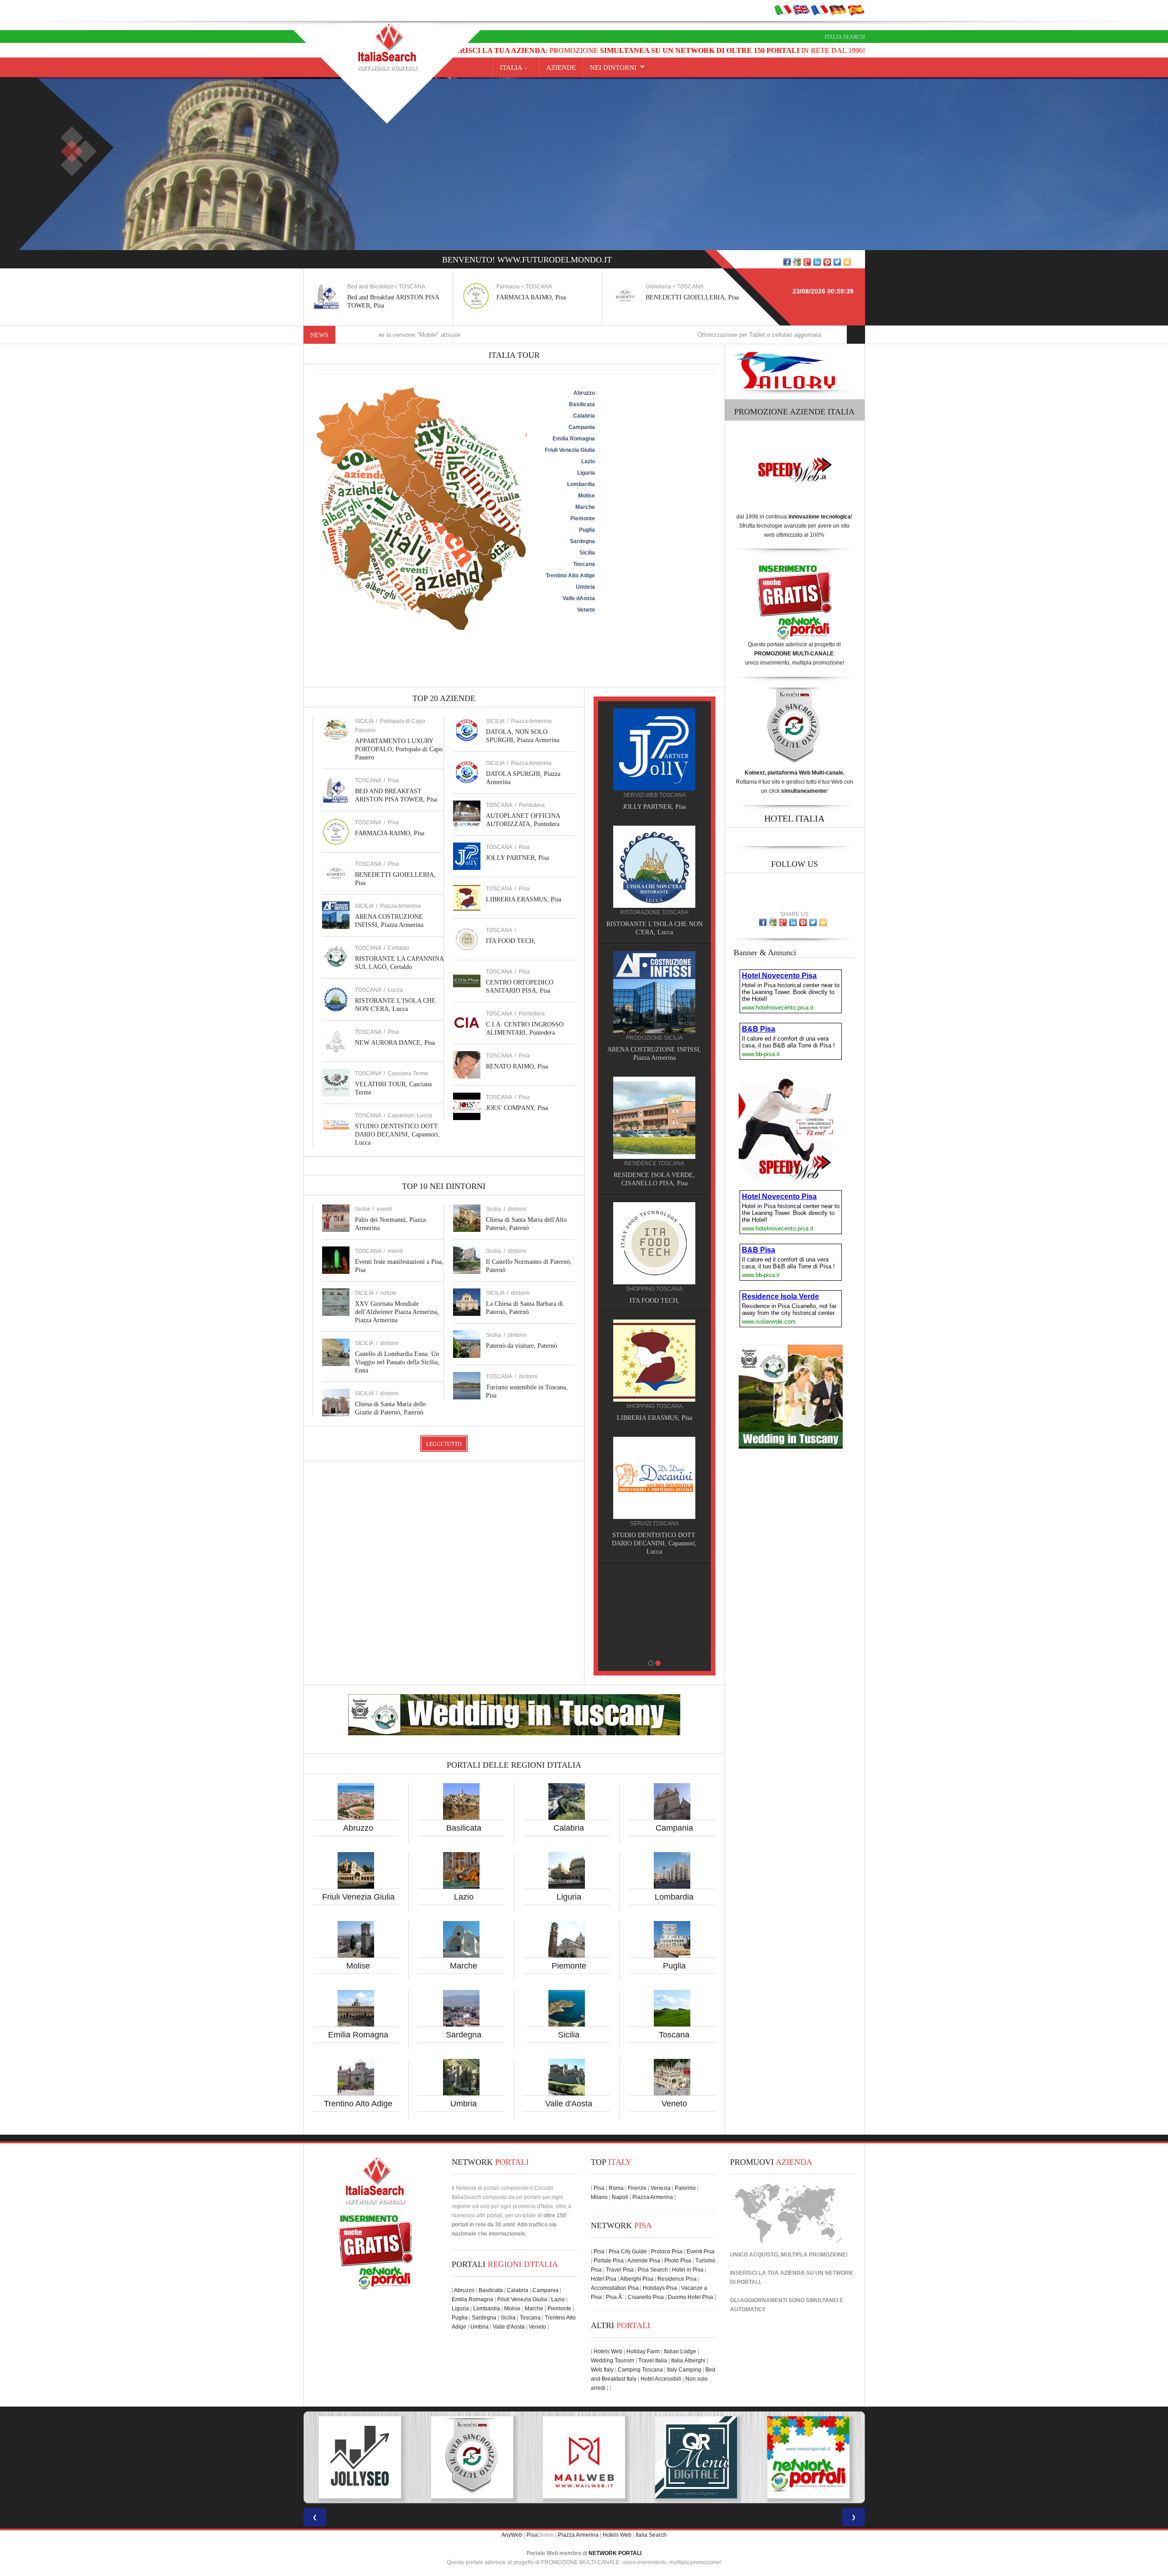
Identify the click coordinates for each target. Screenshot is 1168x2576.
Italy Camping (684, 2370)
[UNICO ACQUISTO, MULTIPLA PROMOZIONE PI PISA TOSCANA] (584, 2457)
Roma (616, 2188)
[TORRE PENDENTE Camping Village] (649, 1226)
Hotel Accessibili (661, 2379)
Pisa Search (653, 2270)
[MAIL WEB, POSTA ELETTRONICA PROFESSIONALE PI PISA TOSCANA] (360, 2457)
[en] (801, 10)
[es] (856, 10)
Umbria (464, 2104)
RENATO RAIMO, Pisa (517, 1066)
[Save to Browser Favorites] (847, 262)
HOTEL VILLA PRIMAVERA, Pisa (649, 1050)
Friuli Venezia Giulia (358, 1897)
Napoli (620, 2197)
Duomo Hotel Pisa (691, 2297)
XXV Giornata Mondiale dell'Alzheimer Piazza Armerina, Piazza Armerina (397, 1312)
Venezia (661, 2188)
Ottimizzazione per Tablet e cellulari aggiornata (618, 335)
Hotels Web (608, 2351)
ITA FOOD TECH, (511, 941)
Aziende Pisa (644, 2261)
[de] (838, 10)
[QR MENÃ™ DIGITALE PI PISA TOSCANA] (472, 2457)
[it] (783, 10)
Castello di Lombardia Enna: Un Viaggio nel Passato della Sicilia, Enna (397, 1362)
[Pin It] (827, 262)
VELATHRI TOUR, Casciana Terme (649, 1410)
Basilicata (464, 1828)
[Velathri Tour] (649, 1352)
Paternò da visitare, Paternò (521, 1346)
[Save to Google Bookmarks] (797, 262)
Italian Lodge (680, 2351)
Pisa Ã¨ (615, 2297)
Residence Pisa (677, 2279)
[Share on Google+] (807, 262)
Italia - (516, 68)
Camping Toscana (640, 2370)
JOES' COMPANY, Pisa (517, 1108)
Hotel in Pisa (688, 2270)
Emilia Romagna (358, 2035)
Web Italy (602, 2370)
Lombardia (674, 1897)
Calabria (569, 1828)
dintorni (389, 1343)
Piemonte (569, 1966)
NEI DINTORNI (613, 68)
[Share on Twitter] (837, 262)
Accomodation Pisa (615, 2288)
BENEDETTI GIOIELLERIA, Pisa (543, 297)
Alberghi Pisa (637, 2279)
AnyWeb (512, 2535)
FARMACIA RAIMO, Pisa (382, 297)
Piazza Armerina (400, 906)
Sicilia (569, 2035)
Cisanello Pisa (646, 2297)
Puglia (674, 1966)
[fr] (819, 10)
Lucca (395, 990)
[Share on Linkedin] (817, 262)
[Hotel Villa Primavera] (649, 992)
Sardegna (464, 2035)
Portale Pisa (609, 2261)
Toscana (674, 2035)
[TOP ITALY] (649, 759)
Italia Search (845, 37)
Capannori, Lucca (410, 1115)
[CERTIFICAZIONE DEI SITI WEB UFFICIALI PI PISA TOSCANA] (808, 2457)
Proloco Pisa (667, 2251)
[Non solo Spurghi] (649, 1469)
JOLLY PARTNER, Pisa (517, 858)
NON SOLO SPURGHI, (649, 1527)
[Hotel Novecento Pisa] (649, 1109)
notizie (388, 1293)
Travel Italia (653, 2361)
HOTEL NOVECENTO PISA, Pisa (649, 1167)
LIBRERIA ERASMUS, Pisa (524, 899)
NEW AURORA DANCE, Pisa (395, 1043)
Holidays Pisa (660, 2288)
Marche (464, 1966)
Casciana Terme (408, 1073)
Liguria (569, 1897)
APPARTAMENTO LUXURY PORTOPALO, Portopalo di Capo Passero (399, 749)
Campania (674, 1828)
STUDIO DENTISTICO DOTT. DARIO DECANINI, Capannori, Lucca (397, 1134)
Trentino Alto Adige (358, 2104)
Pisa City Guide (628, 2251)
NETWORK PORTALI (615, 2553)
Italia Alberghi (688, 2361)
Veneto (674, 2104)
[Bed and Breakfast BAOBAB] (649, 866)
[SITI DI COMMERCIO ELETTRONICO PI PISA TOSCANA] (696, 2457)
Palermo (685, 2188)
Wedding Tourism (613, 2361)
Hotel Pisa (604, 2279)
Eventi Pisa (701, 2251)
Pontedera (532, 805)
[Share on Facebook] (787, 262)
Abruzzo (358, 1828)
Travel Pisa (620, 2270)
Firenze (637, 2188)
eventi (384, 1209)
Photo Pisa (678, 2261)
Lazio (464, 1897)
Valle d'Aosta (569, 2104)
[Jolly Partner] (649, 1586)
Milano (599, 2197)
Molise (358, 1966)
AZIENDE (561, 68)
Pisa (393, 780)
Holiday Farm (643, 2351)
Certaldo (399, 948)
